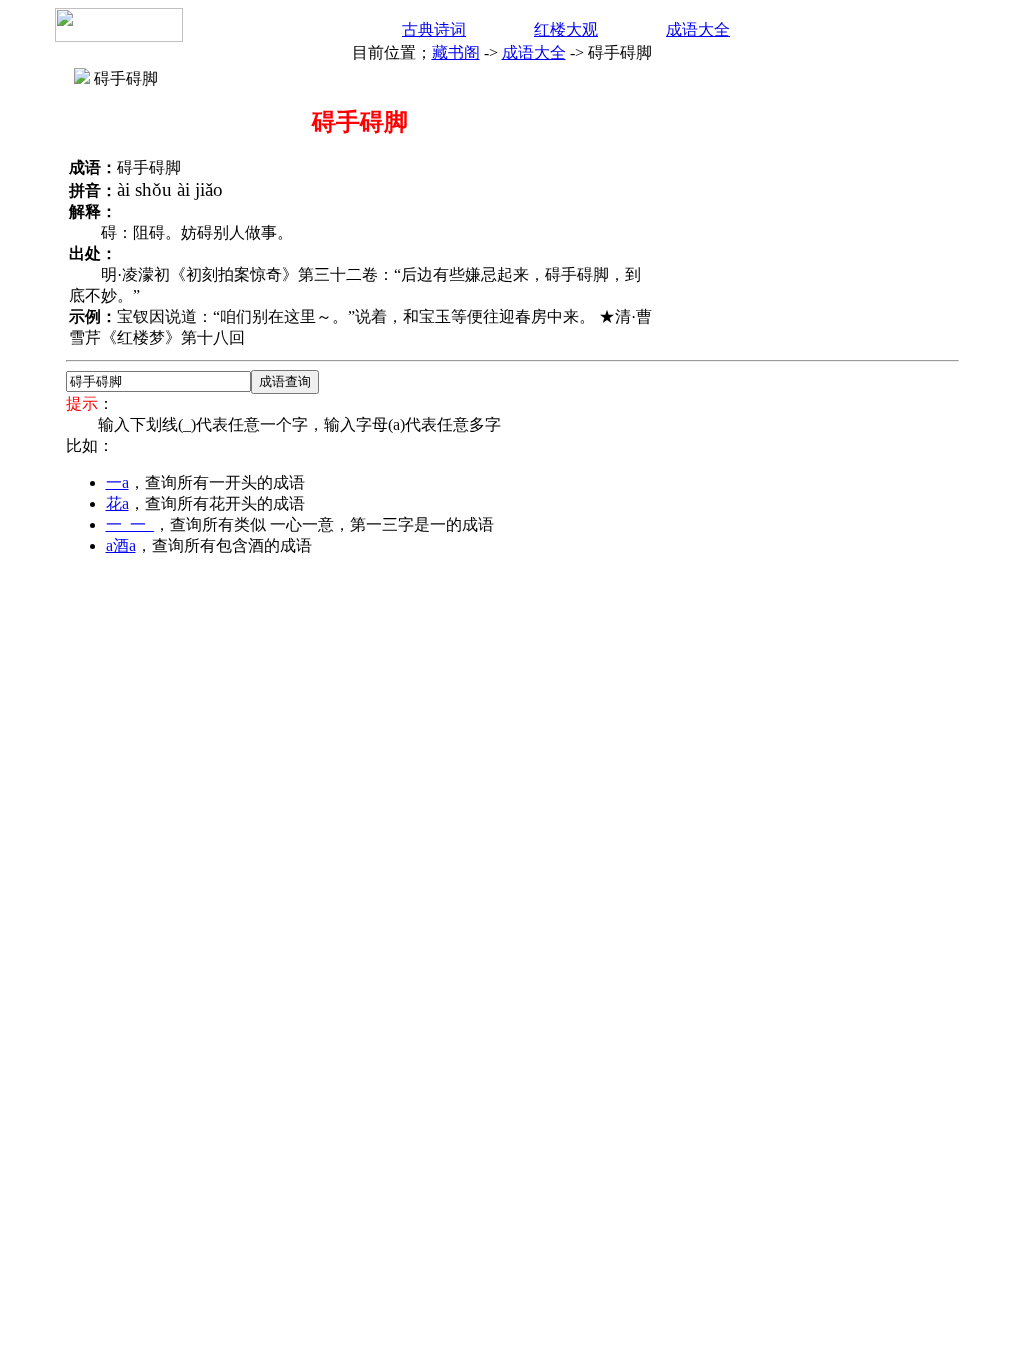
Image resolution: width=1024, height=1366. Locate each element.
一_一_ (130, 524)
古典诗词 (434, 29)
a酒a (121, 545)
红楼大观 (566, 29)
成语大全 (698, 29)
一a (117, 482)
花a (117, 503)
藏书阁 (456, 52)
